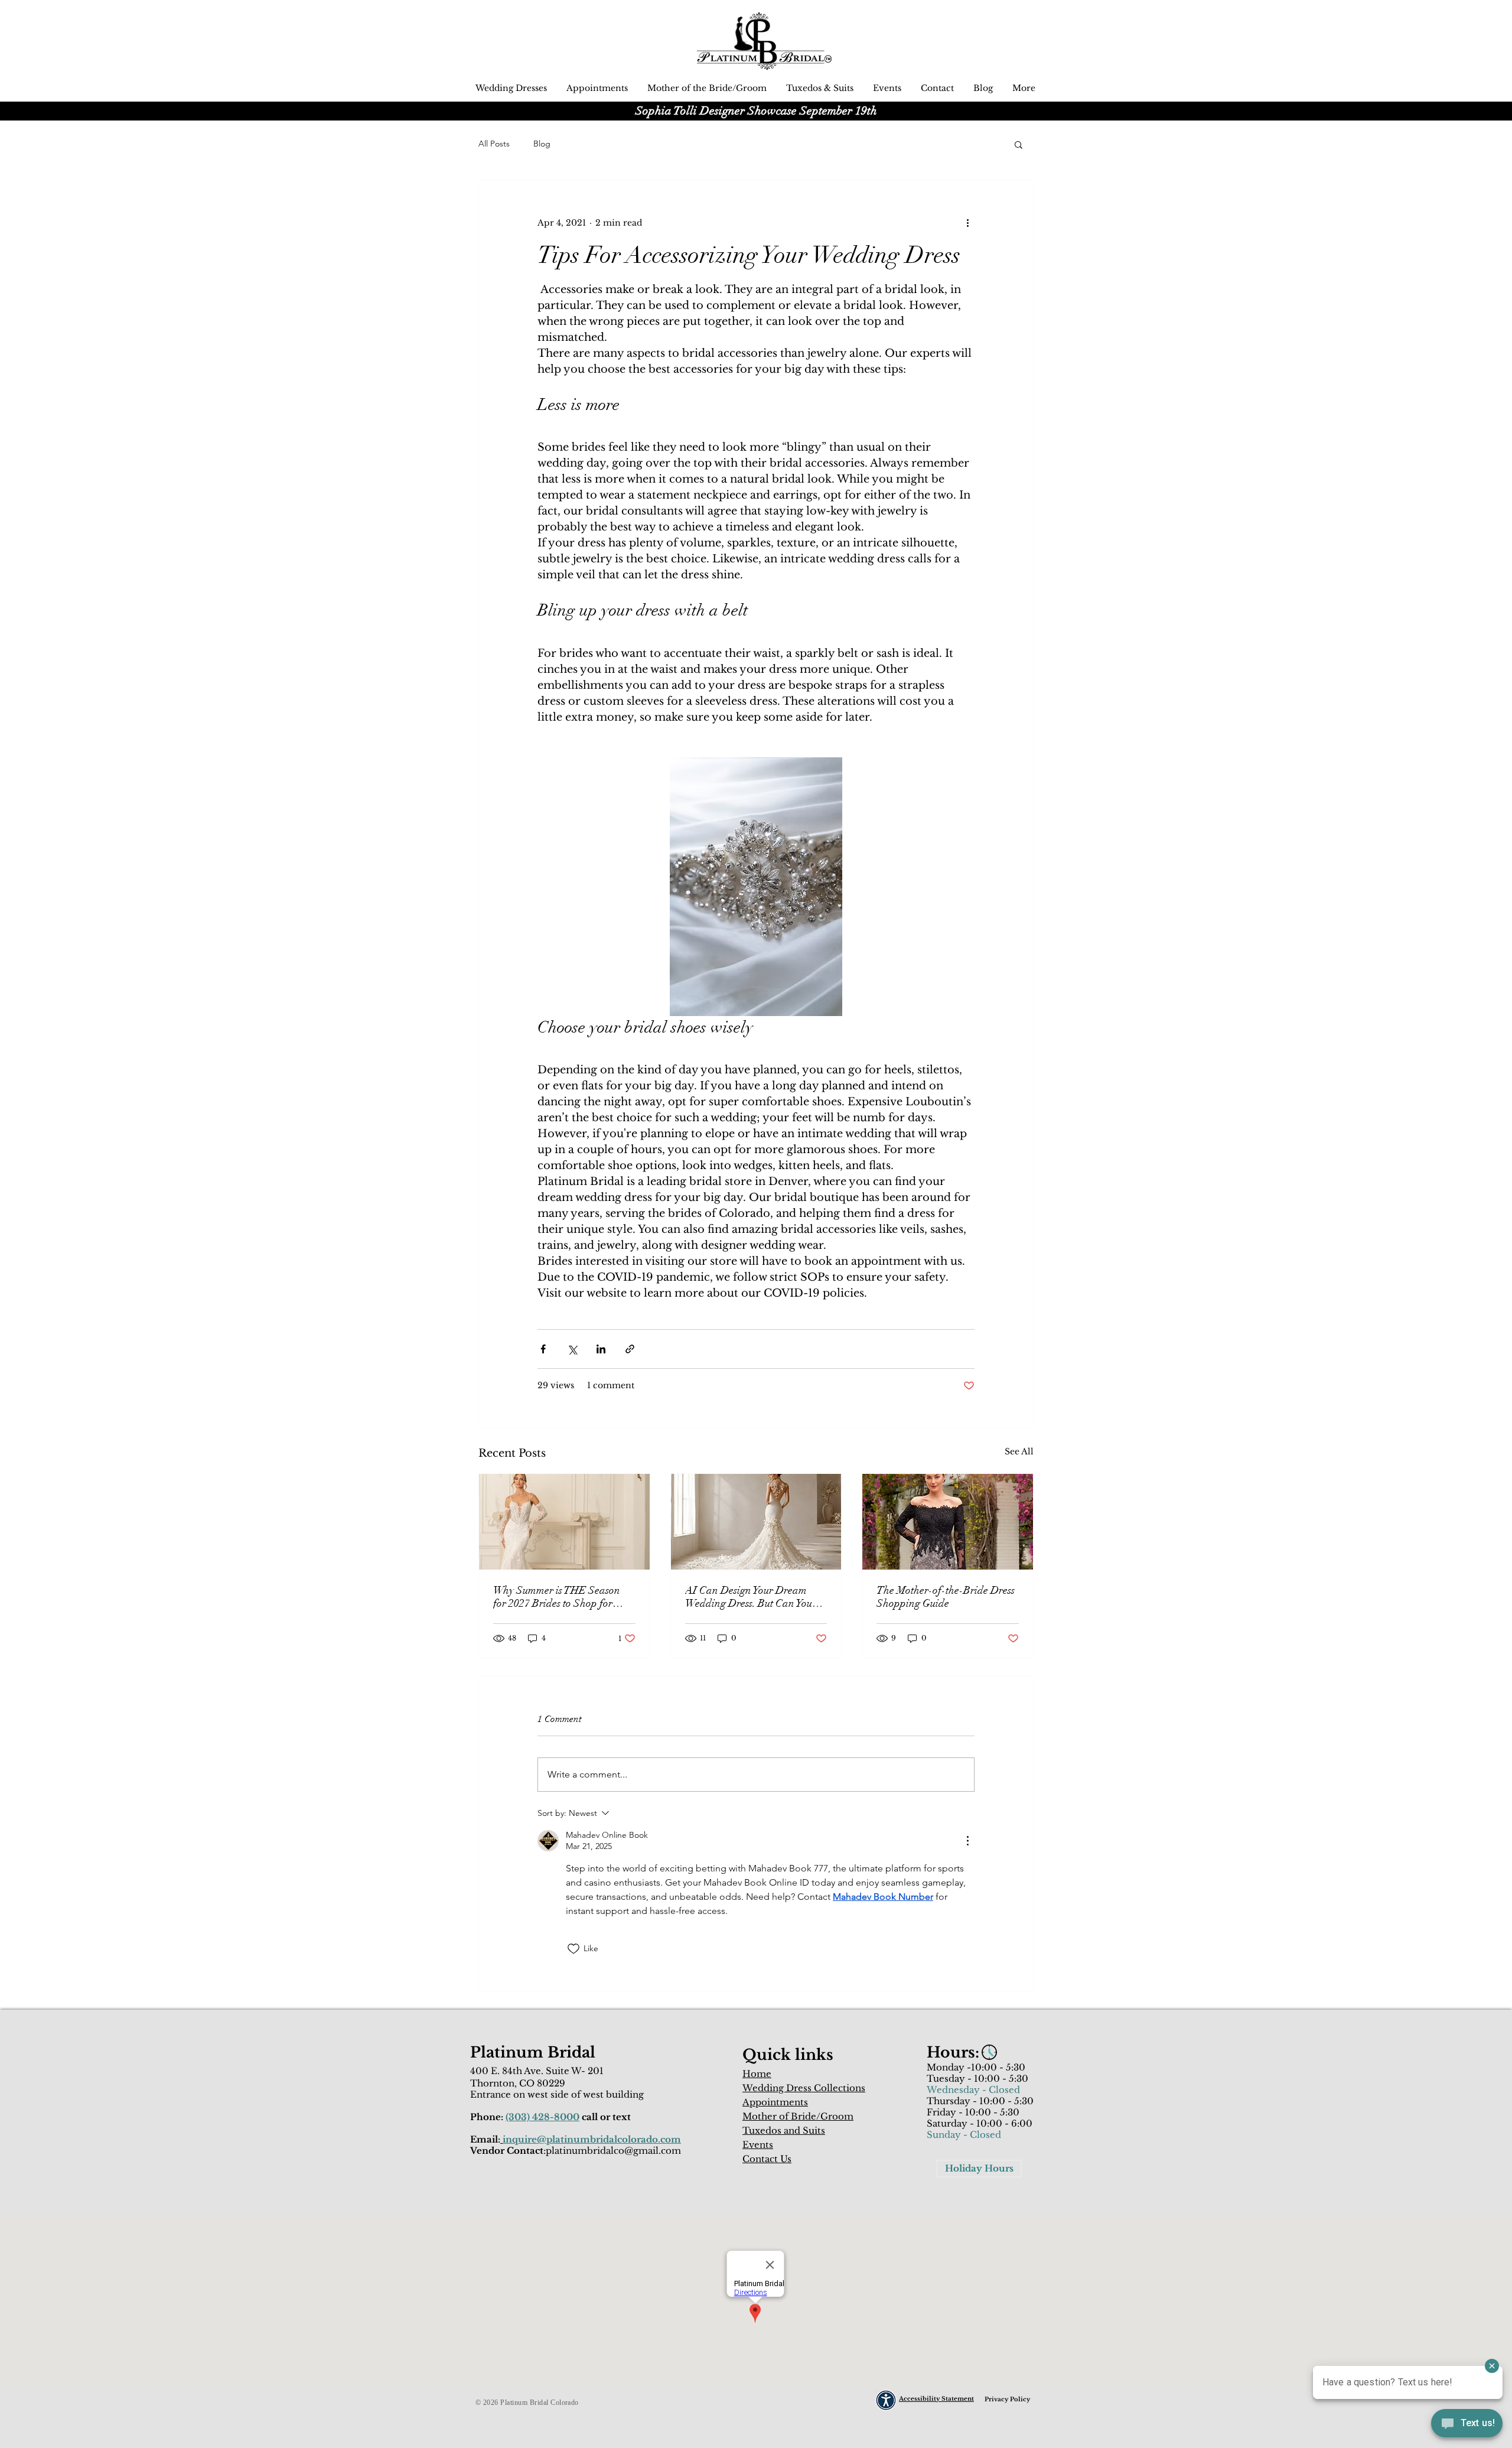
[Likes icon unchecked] (573, 1949)
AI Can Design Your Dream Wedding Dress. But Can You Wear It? (749, 1597)
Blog (542, 144)
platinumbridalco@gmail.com (613, 2151)
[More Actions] (967, 1841)
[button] (1019, 144)
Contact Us (767, 2159)
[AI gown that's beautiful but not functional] (756, 1522)
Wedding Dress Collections (804, 2088)
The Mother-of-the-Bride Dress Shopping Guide (946, 1597)
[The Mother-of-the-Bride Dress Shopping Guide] (948, 1522)
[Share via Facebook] (543, 1349)
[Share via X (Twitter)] (572, 1349)
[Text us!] (1467, 2425)
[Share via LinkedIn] (601, 1349)
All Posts (494, 144)
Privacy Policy (1007, 2399)
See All (1019, 1451)
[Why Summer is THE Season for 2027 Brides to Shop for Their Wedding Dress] (564, 1522)
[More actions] (967, 223)
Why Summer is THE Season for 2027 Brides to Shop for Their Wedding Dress (557, 1597)
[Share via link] (630, 1349)
